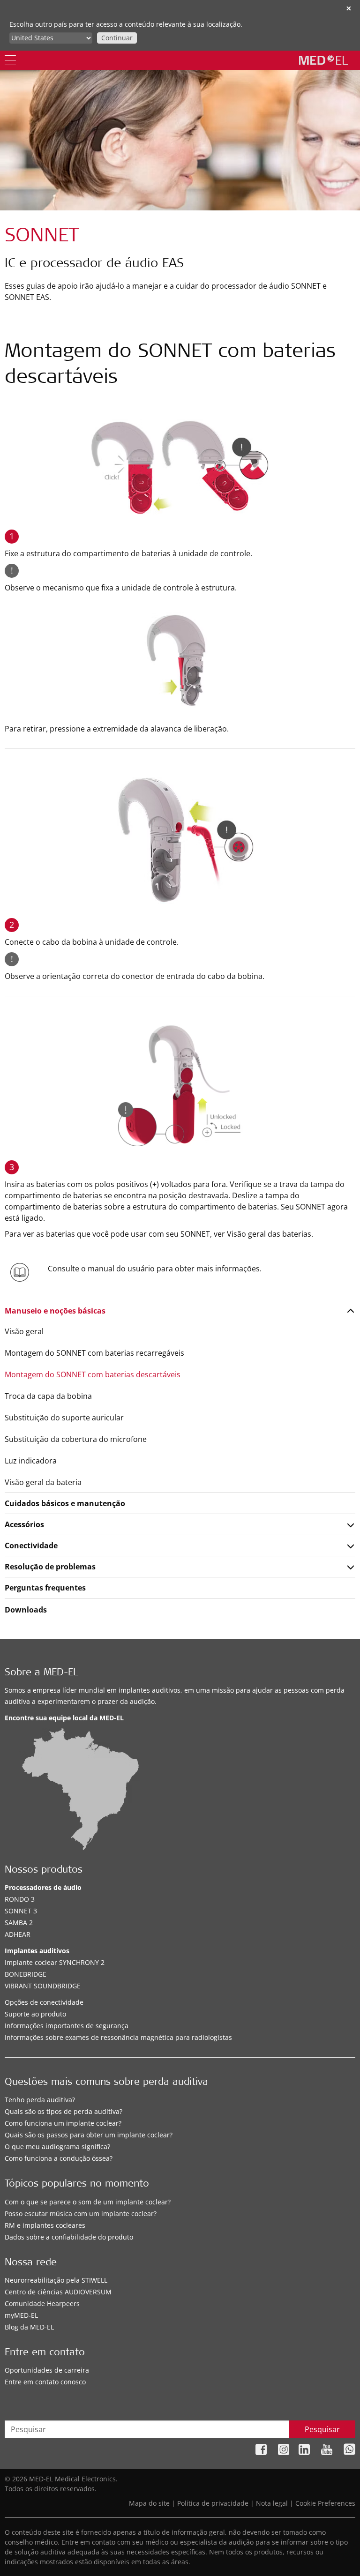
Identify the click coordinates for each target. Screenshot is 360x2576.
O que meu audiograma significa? (57, 2147)
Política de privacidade (213, 2503)
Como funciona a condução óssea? (59, 2158)
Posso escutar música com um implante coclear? (81, 2214)
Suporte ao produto (35, 2014)
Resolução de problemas (50, 1567)
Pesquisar (322, 2429)
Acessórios (24, 1524)
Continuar (117, 38)
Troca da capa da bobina (48, 1396)
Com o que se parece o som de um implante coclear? (88, 2202)
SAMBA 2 (19, 1923)
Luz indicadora (31, 1461)
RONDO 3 (20, 1899)
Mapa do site (149, 2503)
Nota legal (272, 2503)
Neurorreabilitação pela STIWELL (56, 2280)
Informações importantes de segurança (67, 2026)
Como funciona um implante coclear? (63, 2123)
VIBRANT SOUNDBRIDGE (43, 1986)
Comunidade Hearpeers (42, 2303)
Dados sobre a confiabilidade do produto (69, 2237)
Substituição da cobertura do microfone (76, 1439)
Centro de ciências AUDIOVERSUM (58, 2292)
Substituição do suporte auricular (64, 1418)
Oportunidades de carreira (47, 2370)
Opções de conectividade (44, 2002)
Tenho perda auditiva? (40, 2100)
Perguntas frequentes (45, 1588)
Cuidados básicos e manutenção (65, 1503)
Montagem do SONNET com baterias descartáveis (93, 1374)
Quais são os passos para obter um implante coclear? (89, 2135)
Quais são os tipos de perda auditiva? (64, 2111)
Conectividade (31, 1546)
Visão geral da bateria (43, 1482)
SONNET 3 (21, 1911)
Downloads (26, 1610)
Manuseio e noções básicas (55, 1311)
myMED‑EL (21, 2315)
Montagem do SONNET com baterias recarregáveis (94, 1353)
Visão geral (24, 1331)
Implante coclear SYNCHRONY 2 (55, 1962)
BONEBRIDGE (26, 1974)
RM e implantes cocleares (45, 2225)
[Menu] (10, 60)
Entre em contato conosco (45, 2382)
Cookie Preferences (325, 2503)
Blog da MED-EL (29, 2327)
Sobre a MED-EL (41, 1673)
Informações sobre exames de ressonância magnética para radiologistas (118, 2037)
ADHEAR (18, 1934)
